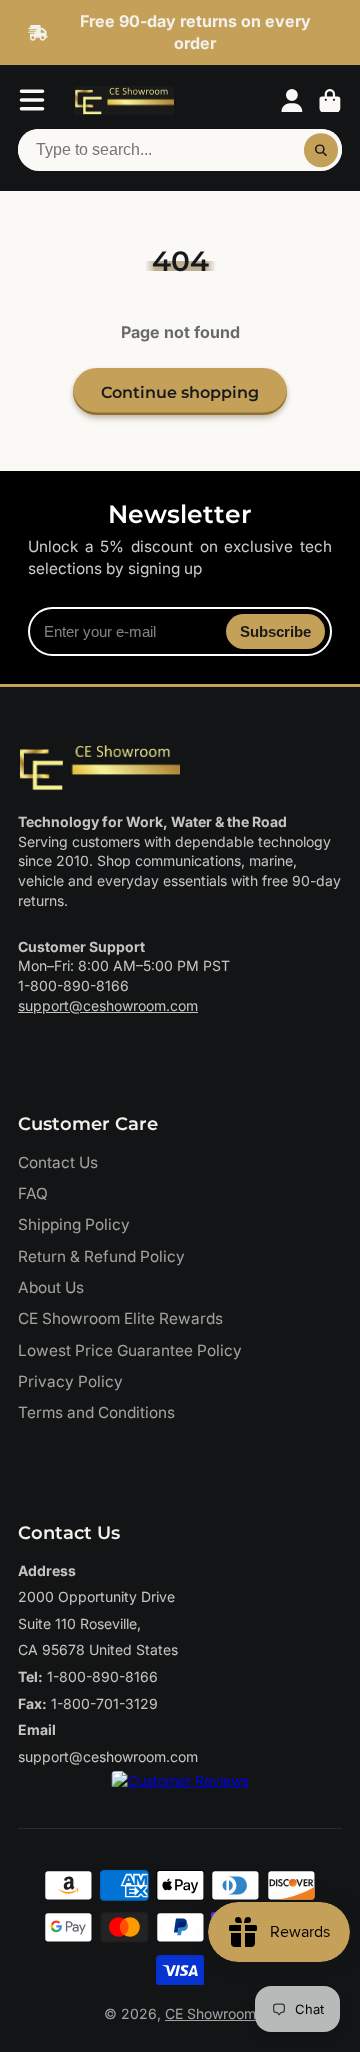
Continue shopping (180, 392)
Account (292, 101)
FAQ (33, 1193)
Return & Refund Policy (101, 1256)
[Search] (321, 150)
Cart (330, 101)
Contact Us (58, 1162)
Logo (124, 101)
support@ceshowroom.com (108, 1005)
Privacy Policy (70, 1381)
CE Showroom (210, 2013)
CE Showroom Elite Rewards (120, 1318)
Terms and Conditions (96, 1412)
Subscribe (275, 631)
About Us (51, 1287)
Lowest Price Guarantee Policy (130, 1350)
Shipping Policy (74, 1224)
